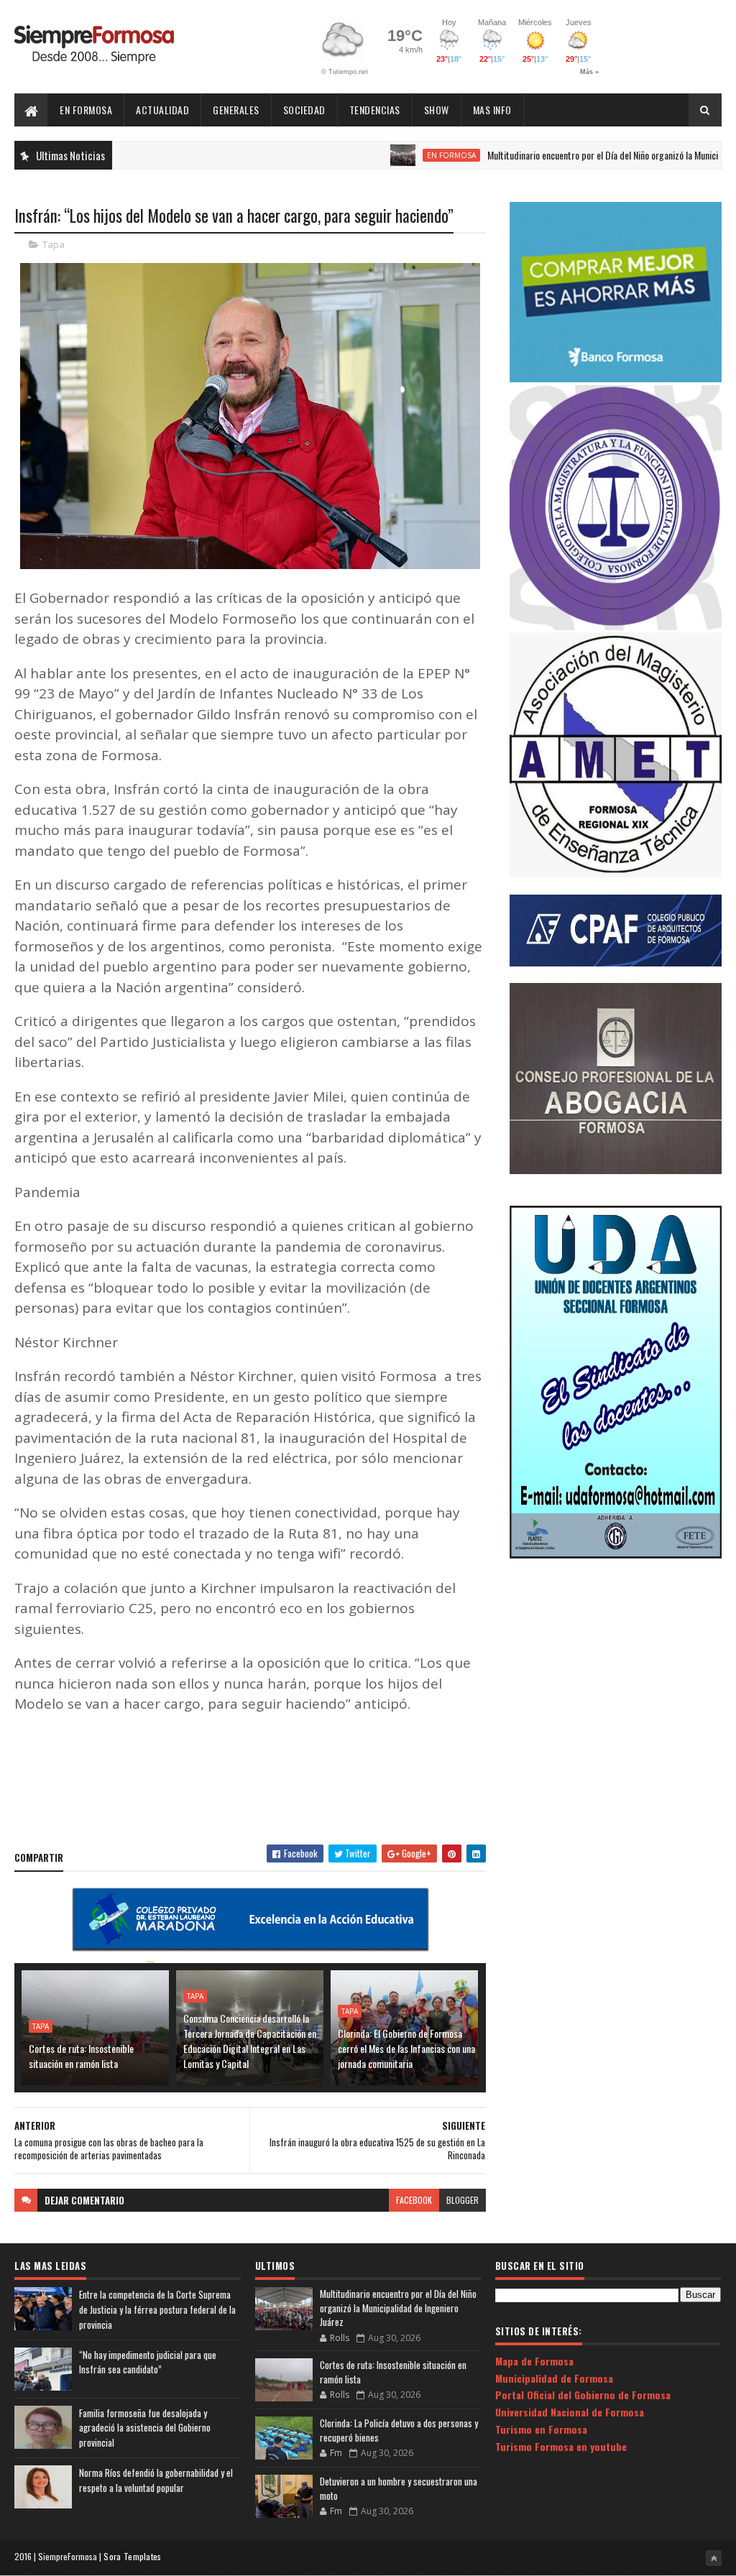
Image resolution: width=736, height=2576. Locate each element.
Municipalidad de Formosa (554, 2378)
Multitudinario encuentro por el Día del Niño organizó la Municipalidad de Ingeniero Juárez (398, 2308)
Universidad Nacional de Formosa (570, 2412)
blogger (463, 2200)
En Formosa (86, 110)
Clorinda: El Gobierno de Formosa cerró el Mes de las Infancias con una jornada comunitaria (406, 2048)
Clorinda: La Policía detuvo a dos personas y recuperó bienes (399, 2430)
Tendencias (375, 110)
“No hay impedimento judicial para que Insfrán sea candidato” (148, 2362)
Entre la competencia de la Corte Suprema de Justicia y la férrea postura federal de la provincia (157, 2309)
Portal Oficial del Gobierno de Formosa (583, 2395)
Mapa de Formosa (534, 2361)
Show (437, 110)
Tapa (54, 244)
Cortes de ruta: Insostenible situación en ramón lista (81, 2056)
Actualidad (162, 110)
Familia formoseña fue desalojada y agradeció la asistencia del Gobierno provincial (145, 2428)
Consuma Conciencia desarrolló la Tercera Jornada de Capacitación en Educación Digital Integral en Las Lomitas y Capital (250, 2041)
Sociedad (304, 110)
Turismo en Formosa (541, 2429)
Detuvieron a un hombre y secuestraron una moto (399, 2488)
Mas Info (492, 110)
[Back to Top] (714, 2558)
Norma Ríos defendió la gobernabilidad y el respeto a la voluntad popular (156, 2480)
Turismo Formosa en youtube (561, 2446)
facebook (414, 2200)
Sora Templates (132, 2556)
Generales (236, 110)
